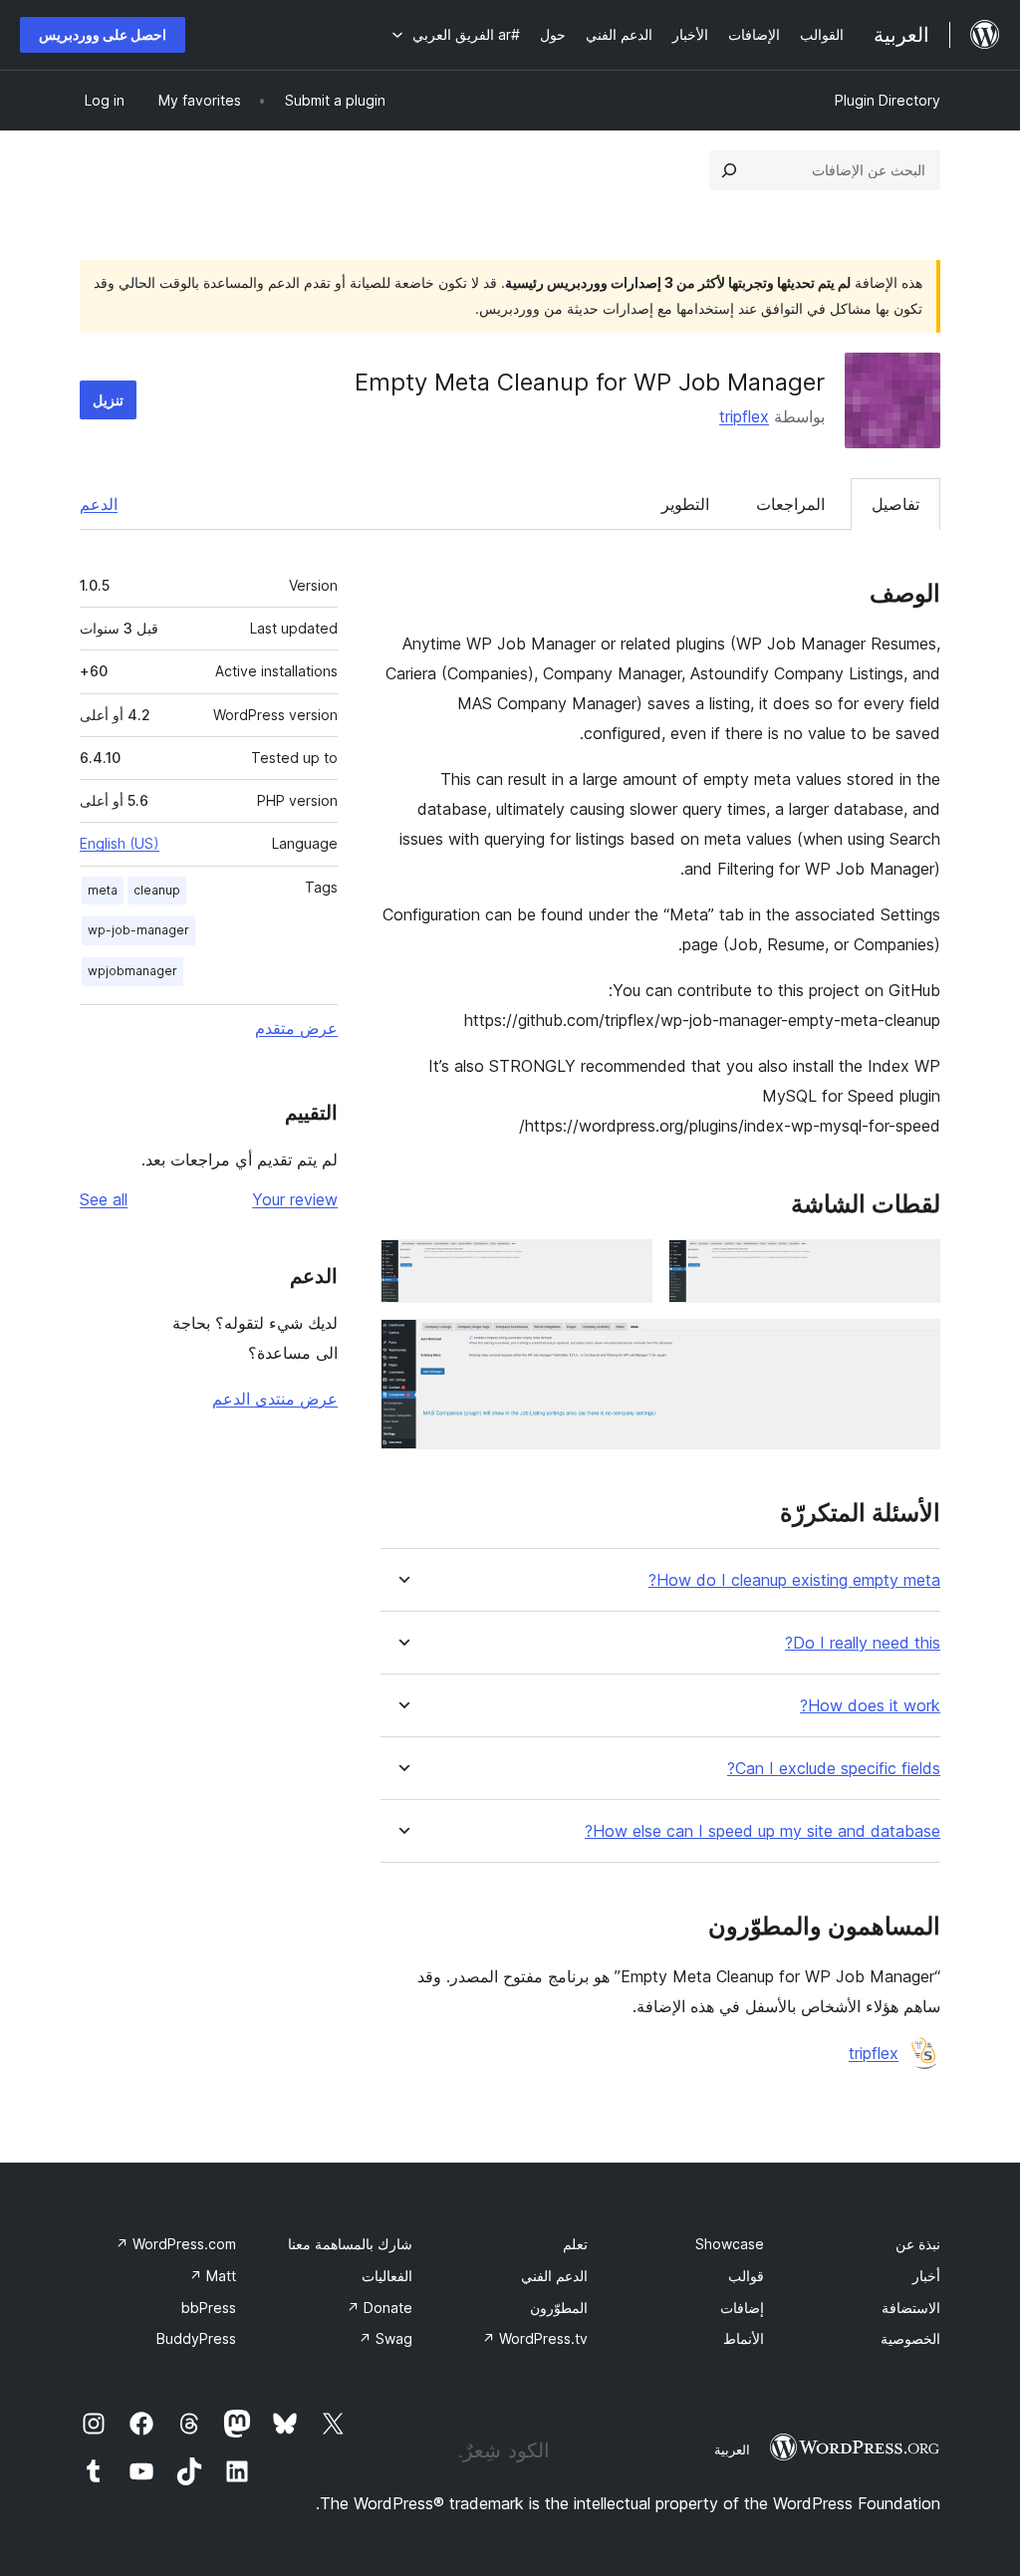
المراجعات (790, 504)
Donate (380, 2308)
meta (103, 890)
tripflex (744, 416)
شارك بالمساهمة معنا (350, 2244)
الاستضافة (911, 2308)
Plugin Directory (888, 100)
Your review (295, 1199)
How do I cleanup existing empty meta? (794, 1580)
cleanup (157, 890)
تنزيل (108, 400)
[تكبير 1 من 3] (913, 1266)
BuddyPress (196, 2338)
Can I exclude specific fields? (834, 1769)
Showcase (730, 2244)
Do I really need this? (863, 1643)
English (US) (120, 843)
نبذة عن (918, 2244)
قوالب (746, 2276)
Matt (213, 2276)
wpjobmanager (132, 971)
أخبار (926, 2276)
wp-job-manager (138, 930)
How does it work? (870, 1706)
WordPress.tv (535, 2338)
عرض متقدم (296, 1028)
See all (104, 1199)
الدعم (99, 504)
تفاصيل (895, 504)
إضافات (742, 2308)
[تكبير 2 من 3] (626, 1266)
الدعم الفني (554, 2276)
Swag (385, 2338)
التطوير (685, 504)
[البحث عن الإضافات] (729, 170)
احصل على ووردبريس (103, 34)
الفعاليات (387, 2276)
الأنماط (744, 2338)
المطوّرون (559, 2308)
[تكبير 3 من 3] (913, 1346)
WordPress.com (176, 2244)
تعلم (575, 2244)
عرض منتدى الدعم (275, 1399)
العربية (732, 2449)
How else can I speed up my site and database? (763, 1831)
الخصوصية (910, 2338)
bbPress (209, 2308)
